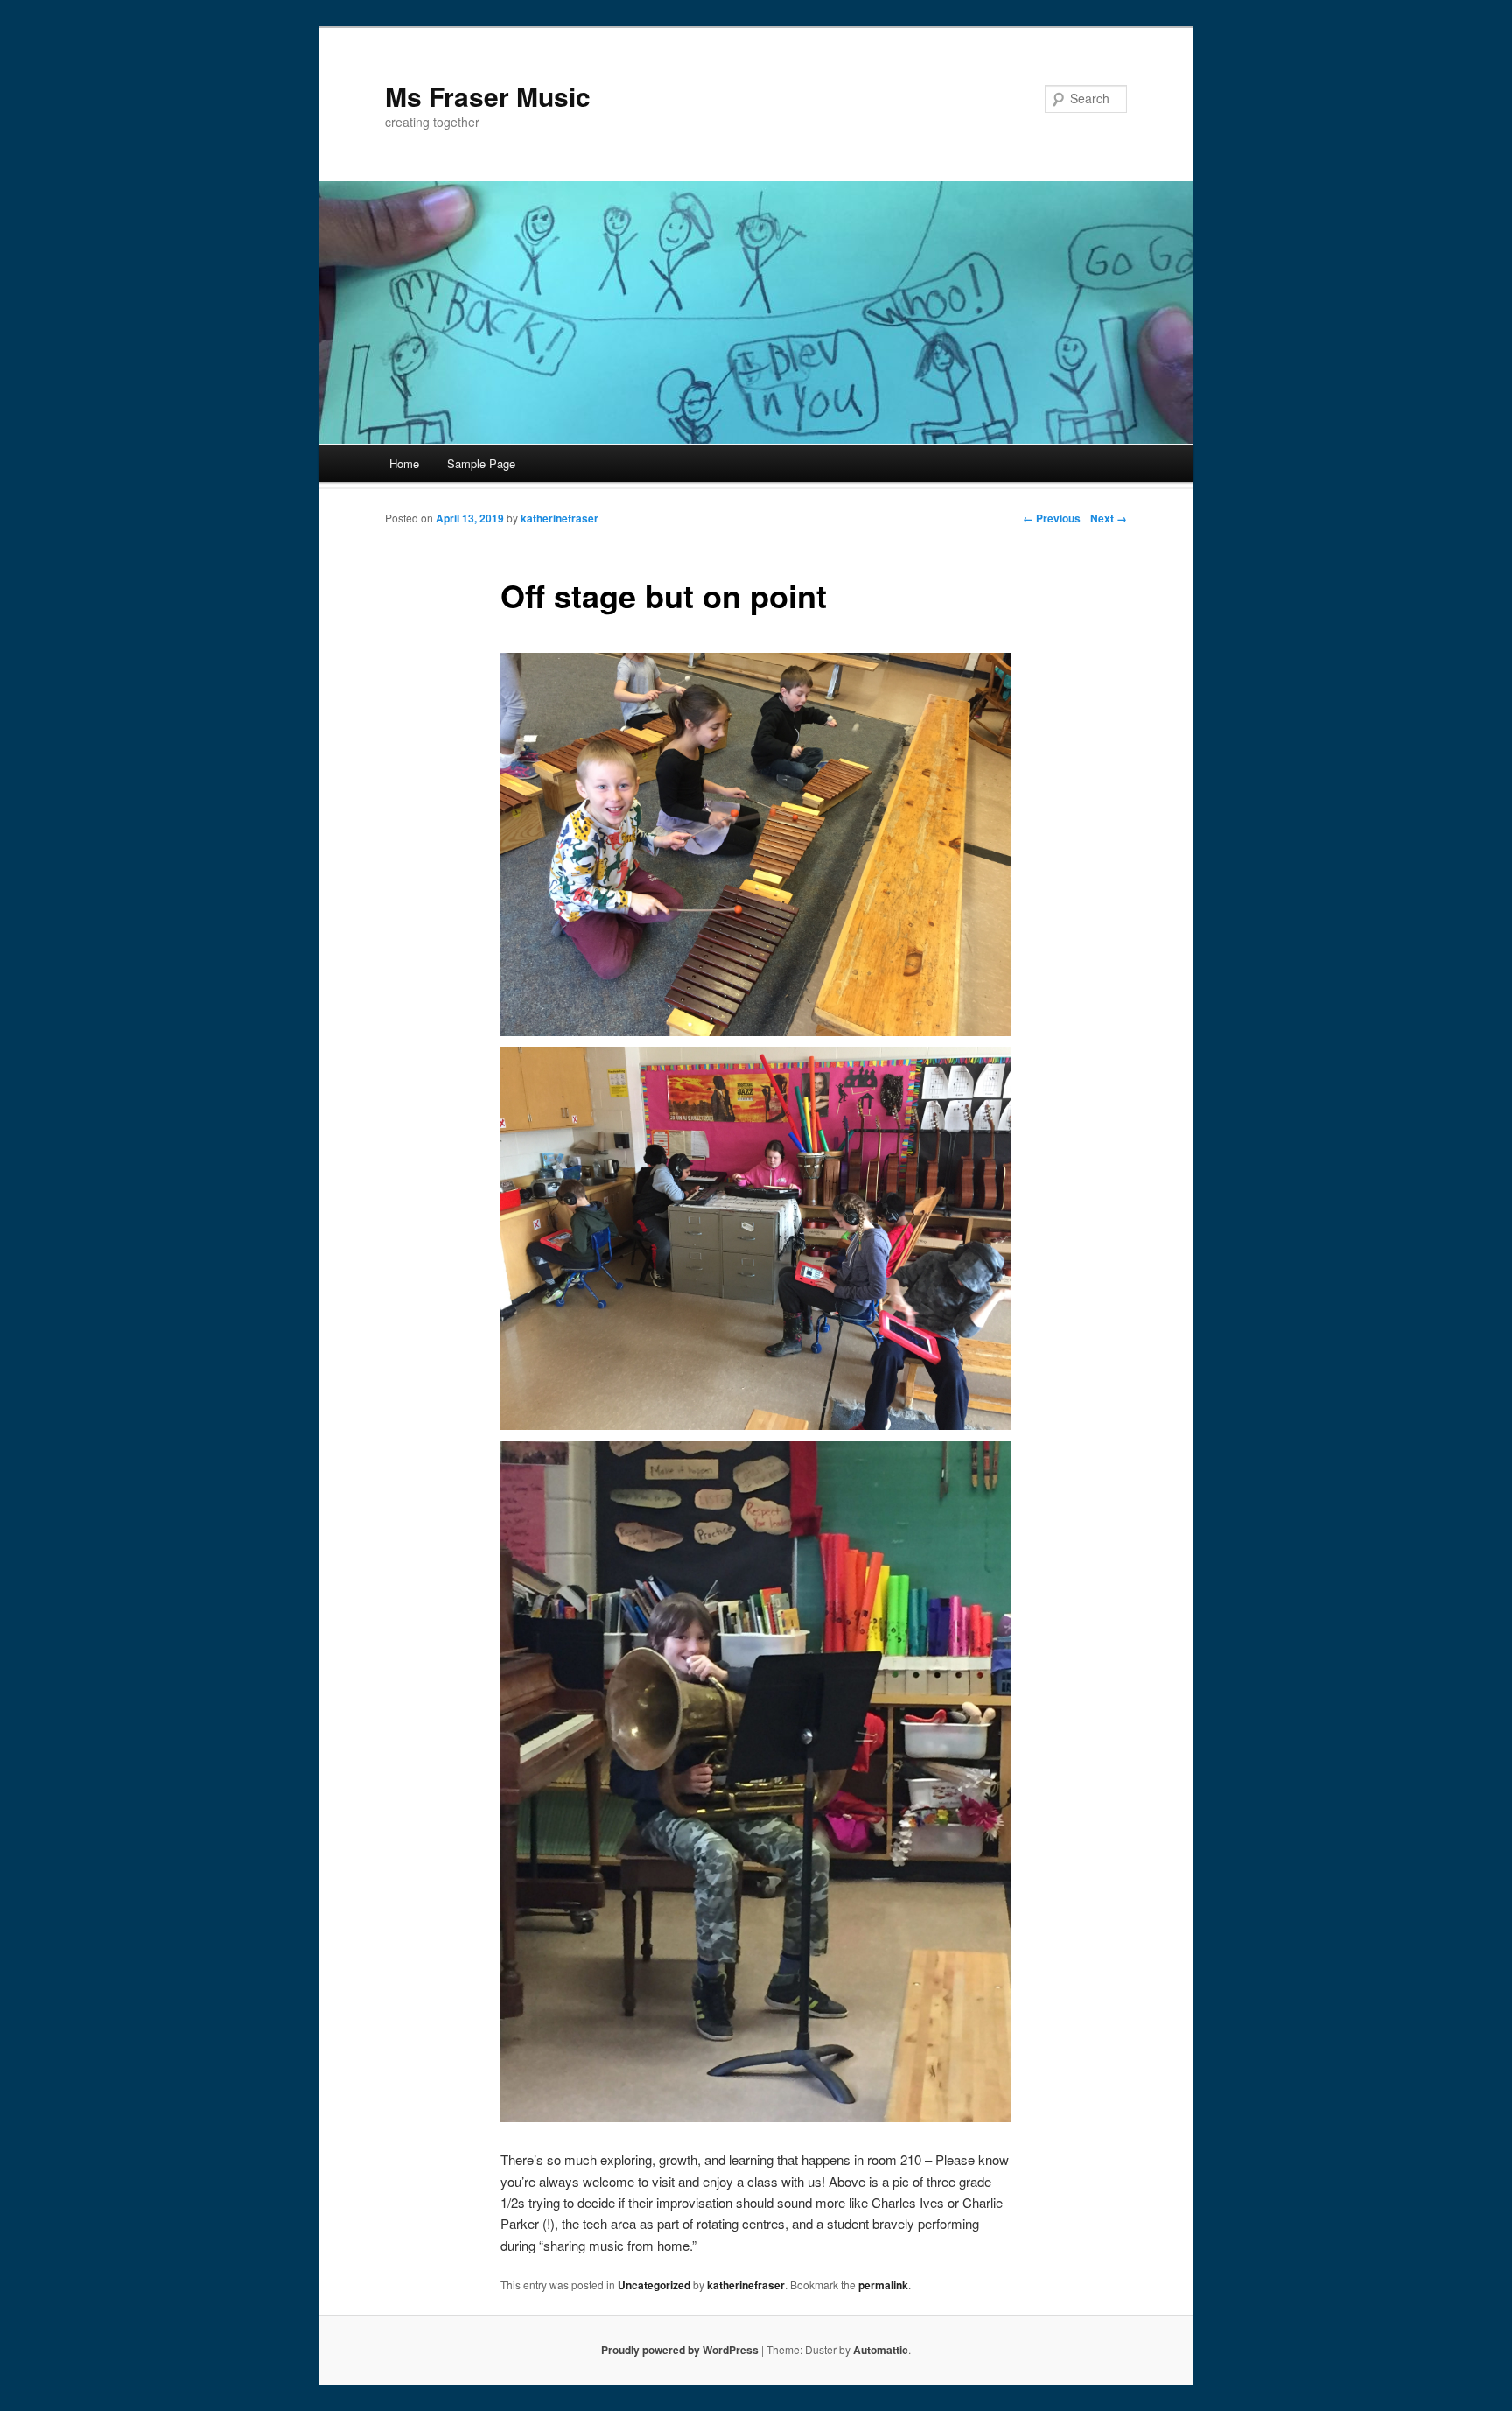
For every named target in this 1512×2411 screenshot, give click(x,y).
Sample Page (481, 463)
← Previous (1052, 518)
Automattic (881, 2350)
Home (404, 463)
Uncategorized (654, 2285)
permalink (883, 2285)
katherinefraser (560, 518)
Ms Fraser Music (488, 96)
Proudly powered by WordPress (680, 2350)
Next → (1109, 518)
